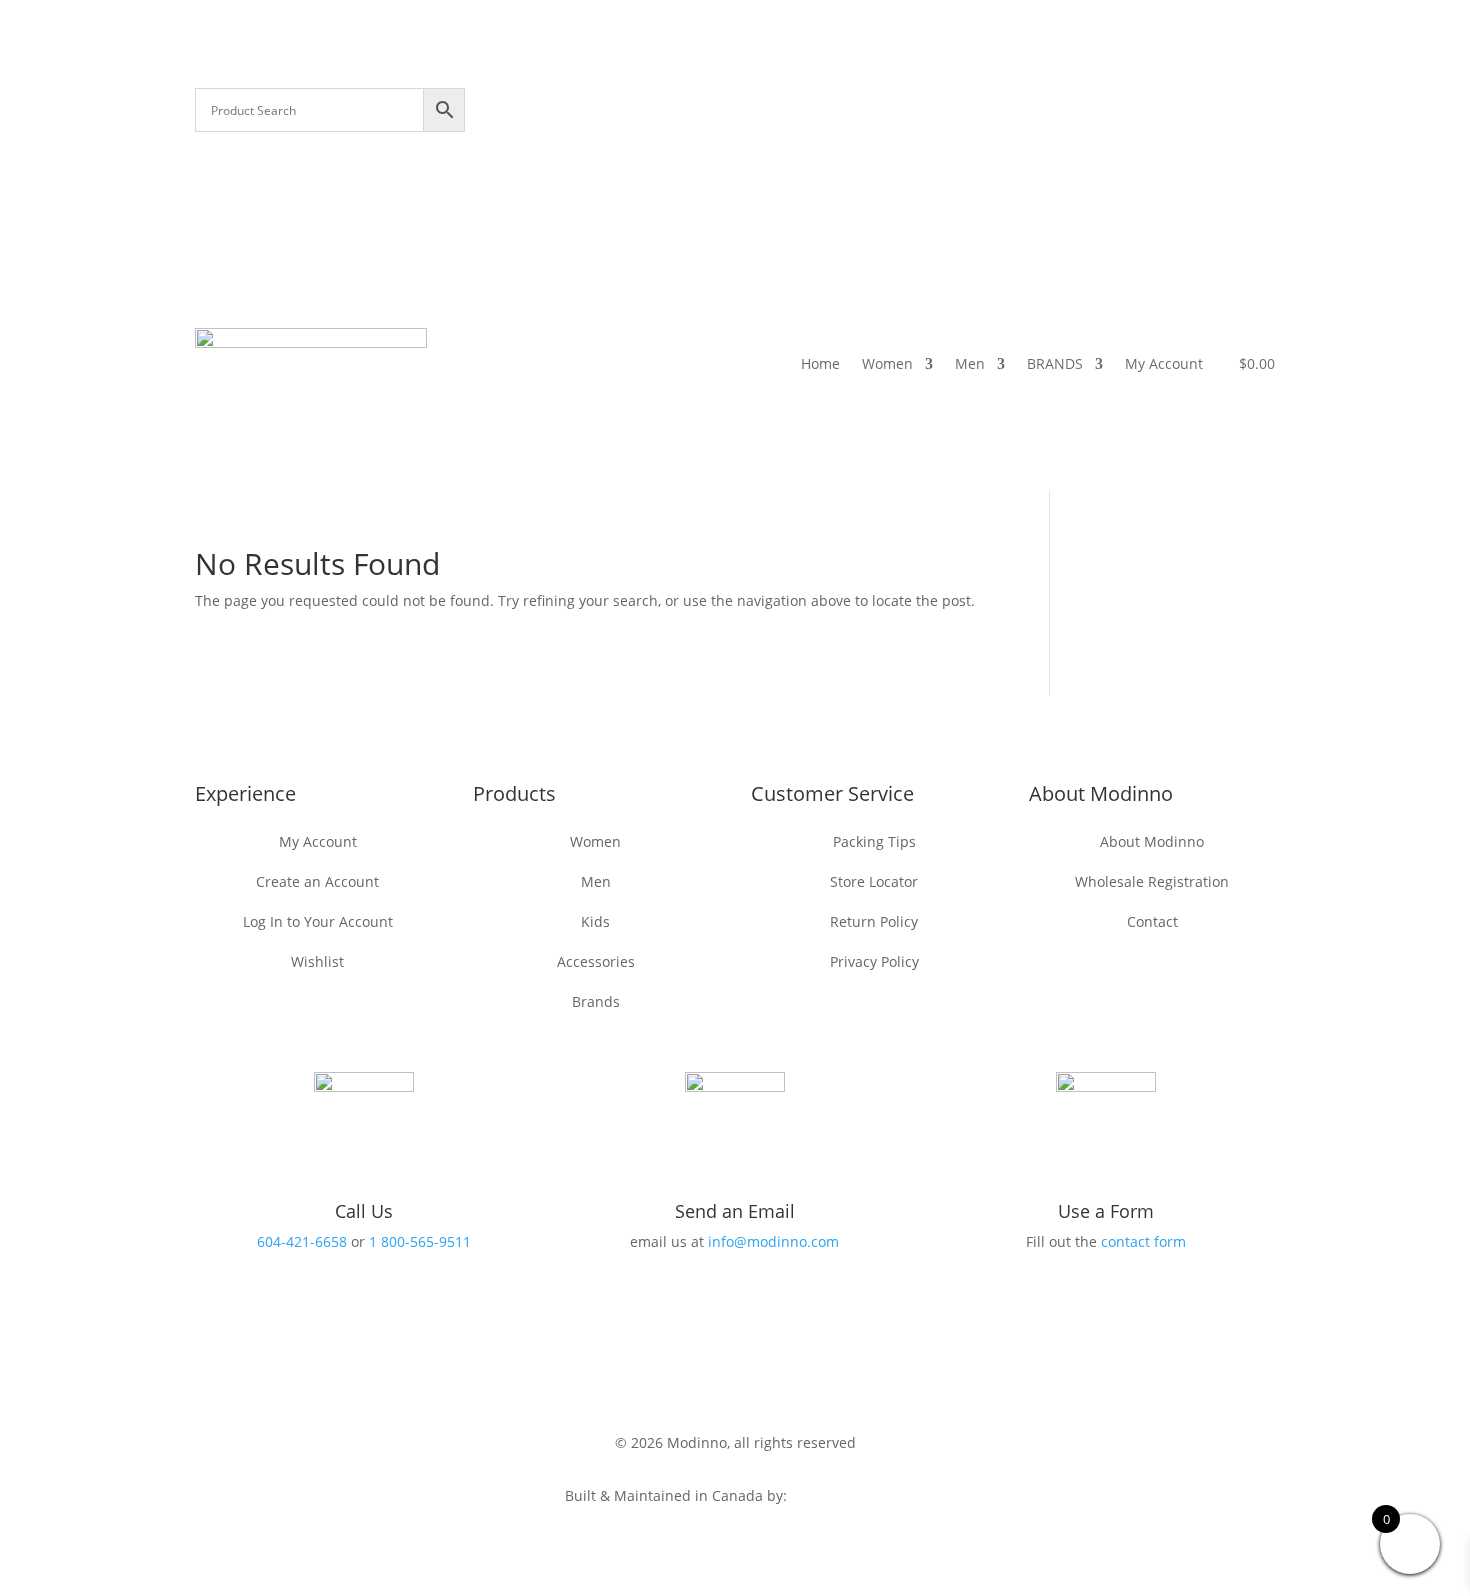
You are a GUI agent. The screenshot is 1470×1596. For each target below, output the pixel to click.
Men (970, 363)
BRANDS (1055, 363)
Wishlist (1244, 104)
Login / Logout (1005, 134)
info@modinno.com (773, 1241)
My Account (1164, 363)
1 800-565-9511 (420, 1241)
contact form (1143, 1241)
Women (887, 363)
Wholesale (1161, 104)
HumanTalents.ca (848, 1495)
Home (820, 363)
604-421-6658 (302, 1241)
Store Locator (1061, 104)
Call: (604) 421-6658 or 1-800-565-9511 (867, 104)
